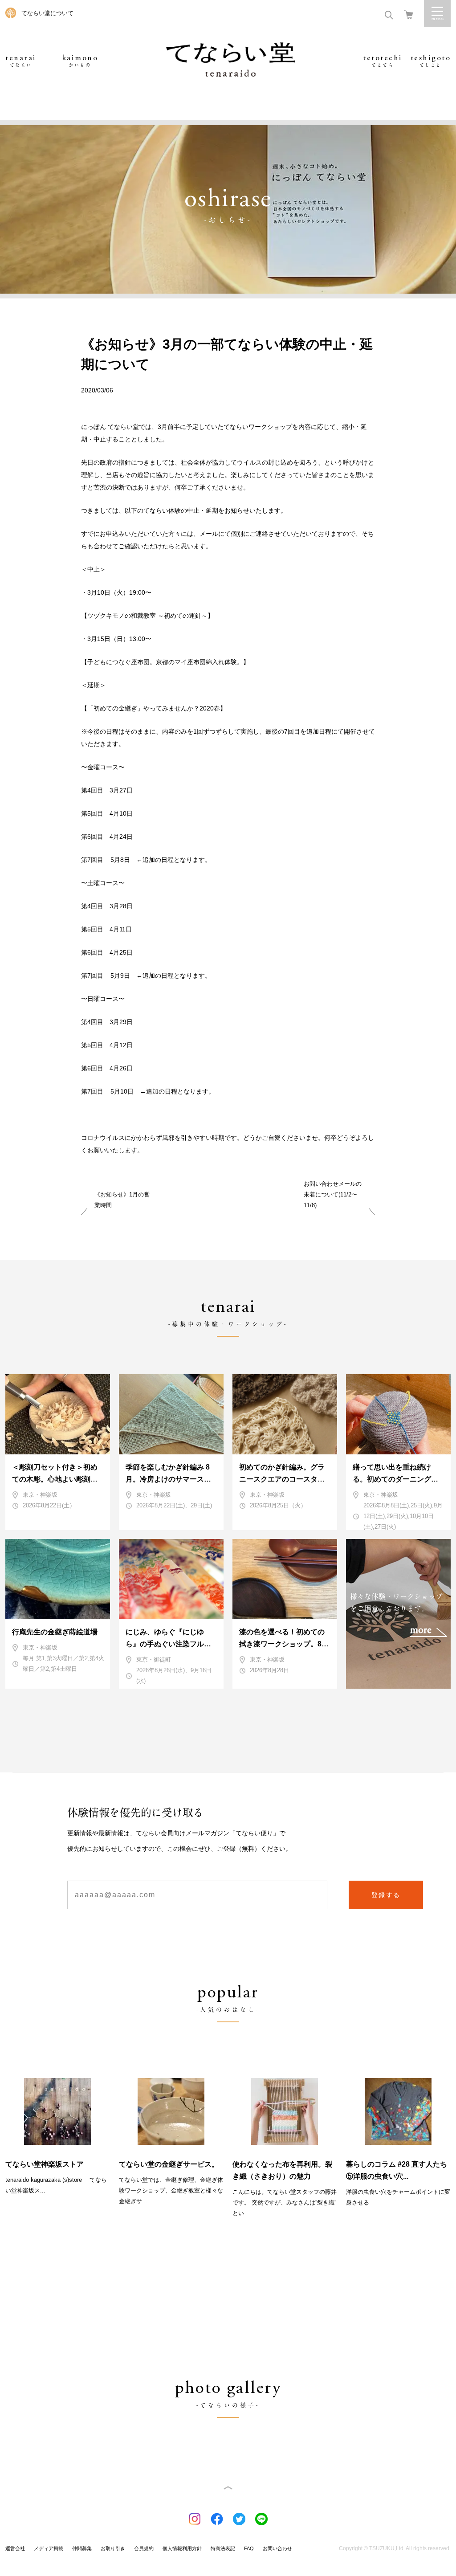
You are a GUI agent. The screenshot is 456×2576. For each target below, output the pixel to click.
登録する (386, 1895)
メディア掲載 (49, 2548)
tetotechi (383, 61)
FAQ (249, 2548)
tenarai (21, 61)
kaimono (80, 61)
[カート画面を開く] (409, 14)
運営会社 (15, 2548)
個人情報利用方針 (182, 2548)
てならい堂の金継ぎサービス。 (169, 2164)
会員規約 (144, 2548)
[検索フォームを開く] (389, 14)
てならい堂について (47, 13)
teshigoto (431, 61)
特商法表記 (223, 2548)
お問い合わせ (277, 2548)
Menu (437, 13)
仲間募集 (82, 2548)
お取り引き (113, 2548)
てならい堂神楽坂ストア (45, 2164)
